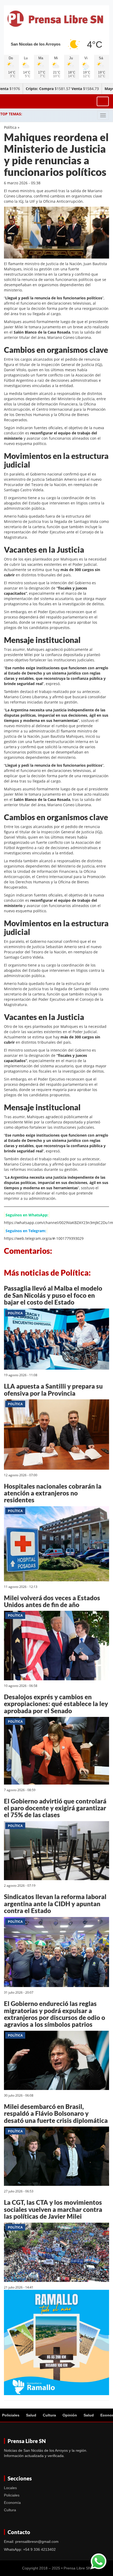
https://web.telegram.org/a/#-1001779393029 (44, 1238)
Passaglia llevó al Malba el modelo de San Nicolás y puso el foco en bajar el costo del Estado (53, 1295)
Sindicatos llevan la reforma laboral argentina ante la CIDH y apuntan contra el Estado (55, 1904)
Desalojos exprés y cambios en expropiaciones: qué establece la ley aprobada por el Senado (56, 1704)
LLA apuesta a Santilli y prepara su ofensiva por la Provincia (53, 1389)
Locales (10, 2488)
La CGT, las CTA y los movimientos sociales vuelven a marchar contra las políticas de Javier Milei (53, 2209)
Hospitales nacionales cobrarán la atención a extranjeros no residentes (53, 1493)
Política (10, 127)
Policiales (11, 2415)
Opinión (70, 2415)
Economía (12, 2503)
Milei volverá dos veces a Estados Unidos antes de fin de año (52, 1601)
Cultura (49, 2415)
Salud (31, 2415)
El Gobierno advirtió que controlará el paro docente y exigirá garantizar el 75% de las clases (55, 1808)
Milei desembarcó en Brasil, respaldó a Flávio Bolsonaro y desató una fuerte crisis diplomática (56, 2113)
